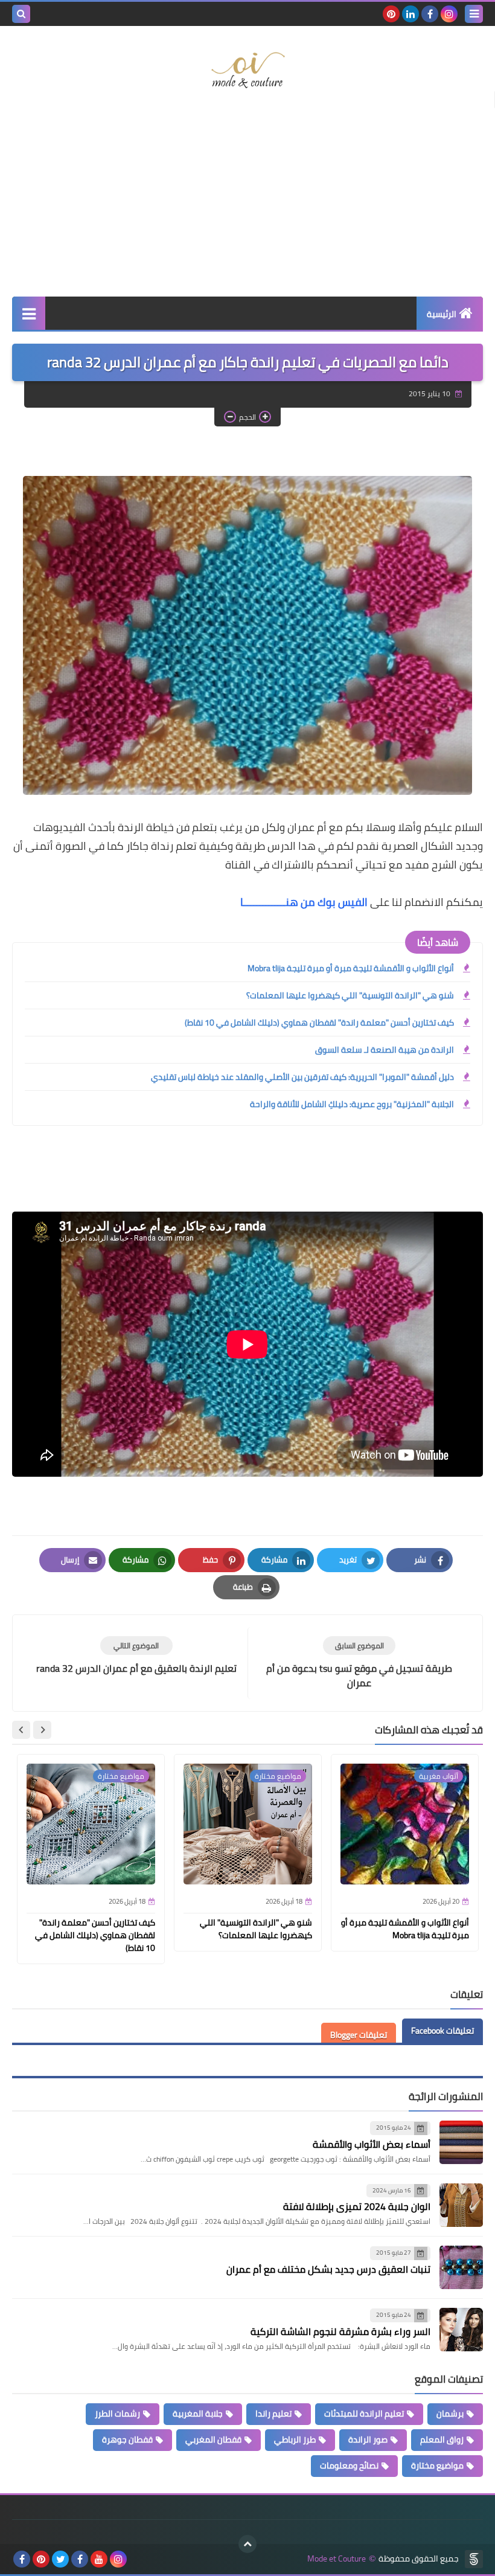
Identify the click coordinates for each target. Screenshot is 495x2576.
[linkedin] (410, 14)
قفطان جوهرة (127, 2439)
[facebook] (430, 14)
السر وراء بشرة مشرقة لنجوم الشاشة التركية (340, 2331)
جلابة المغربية (198, 2414)
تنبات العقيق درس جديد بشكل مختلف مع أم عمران (328, 2269)
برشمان (450, 2414)
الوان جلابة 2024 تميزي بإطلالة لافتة (357, 2206)
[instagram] (449, 14)
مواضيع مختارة (437, 2465)
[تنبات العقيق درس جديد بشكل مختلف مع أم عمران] (461, 2267)
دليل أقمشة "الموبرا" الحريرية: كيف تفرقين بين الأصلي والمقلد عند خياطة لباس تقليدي (302, 1077)
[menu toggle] (474, 14)
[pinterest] (391, 14)
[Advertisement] (247, 200)
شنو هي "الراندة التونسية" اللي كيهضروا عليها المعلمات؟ (350, 995)
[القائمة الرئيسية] (29, 313)
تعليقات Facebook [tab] (442, 2031)
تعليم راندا (273, 2414)
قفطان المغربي (213, 2439)
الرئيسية (442, 314)
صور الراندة (368, 2439)
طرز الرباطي (295, 2439)
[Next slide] (21, 1730)
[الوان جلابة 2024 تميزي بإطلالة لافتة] (461, 2205)
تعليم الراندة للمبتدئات (364, 2414)
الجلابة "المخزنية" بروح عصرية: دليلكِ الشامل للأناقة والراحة (352, 1104)
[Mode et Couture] (247, 71)
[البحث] (21, 14)
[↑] (247, 2544)
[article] (136, 1656)
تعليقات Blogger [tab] (359, 2035)
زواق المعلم (442, 2439)
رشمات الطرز (117, 2414)
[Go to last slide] (42, 1730)
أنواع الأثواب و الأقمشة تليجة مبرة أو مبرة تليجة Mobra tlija (351, 968)
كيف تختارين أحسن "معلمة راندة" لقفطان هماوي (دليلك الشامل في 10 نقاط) (319, 1023)
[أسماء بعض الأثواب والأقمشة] (461, 2142)
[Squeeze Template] (474, 2559)
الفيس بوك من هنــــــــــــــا (304, 902)
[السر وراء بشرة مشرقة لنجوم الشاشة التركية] (461, 2330)
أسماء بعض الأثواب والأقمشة (372, 2144)
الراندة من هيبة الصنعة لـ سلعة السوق (385, 1050)
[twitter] (60, 2559)
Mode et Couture (337, 2559)
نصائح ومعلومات (349, 2465)
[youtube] (99, 2559)
